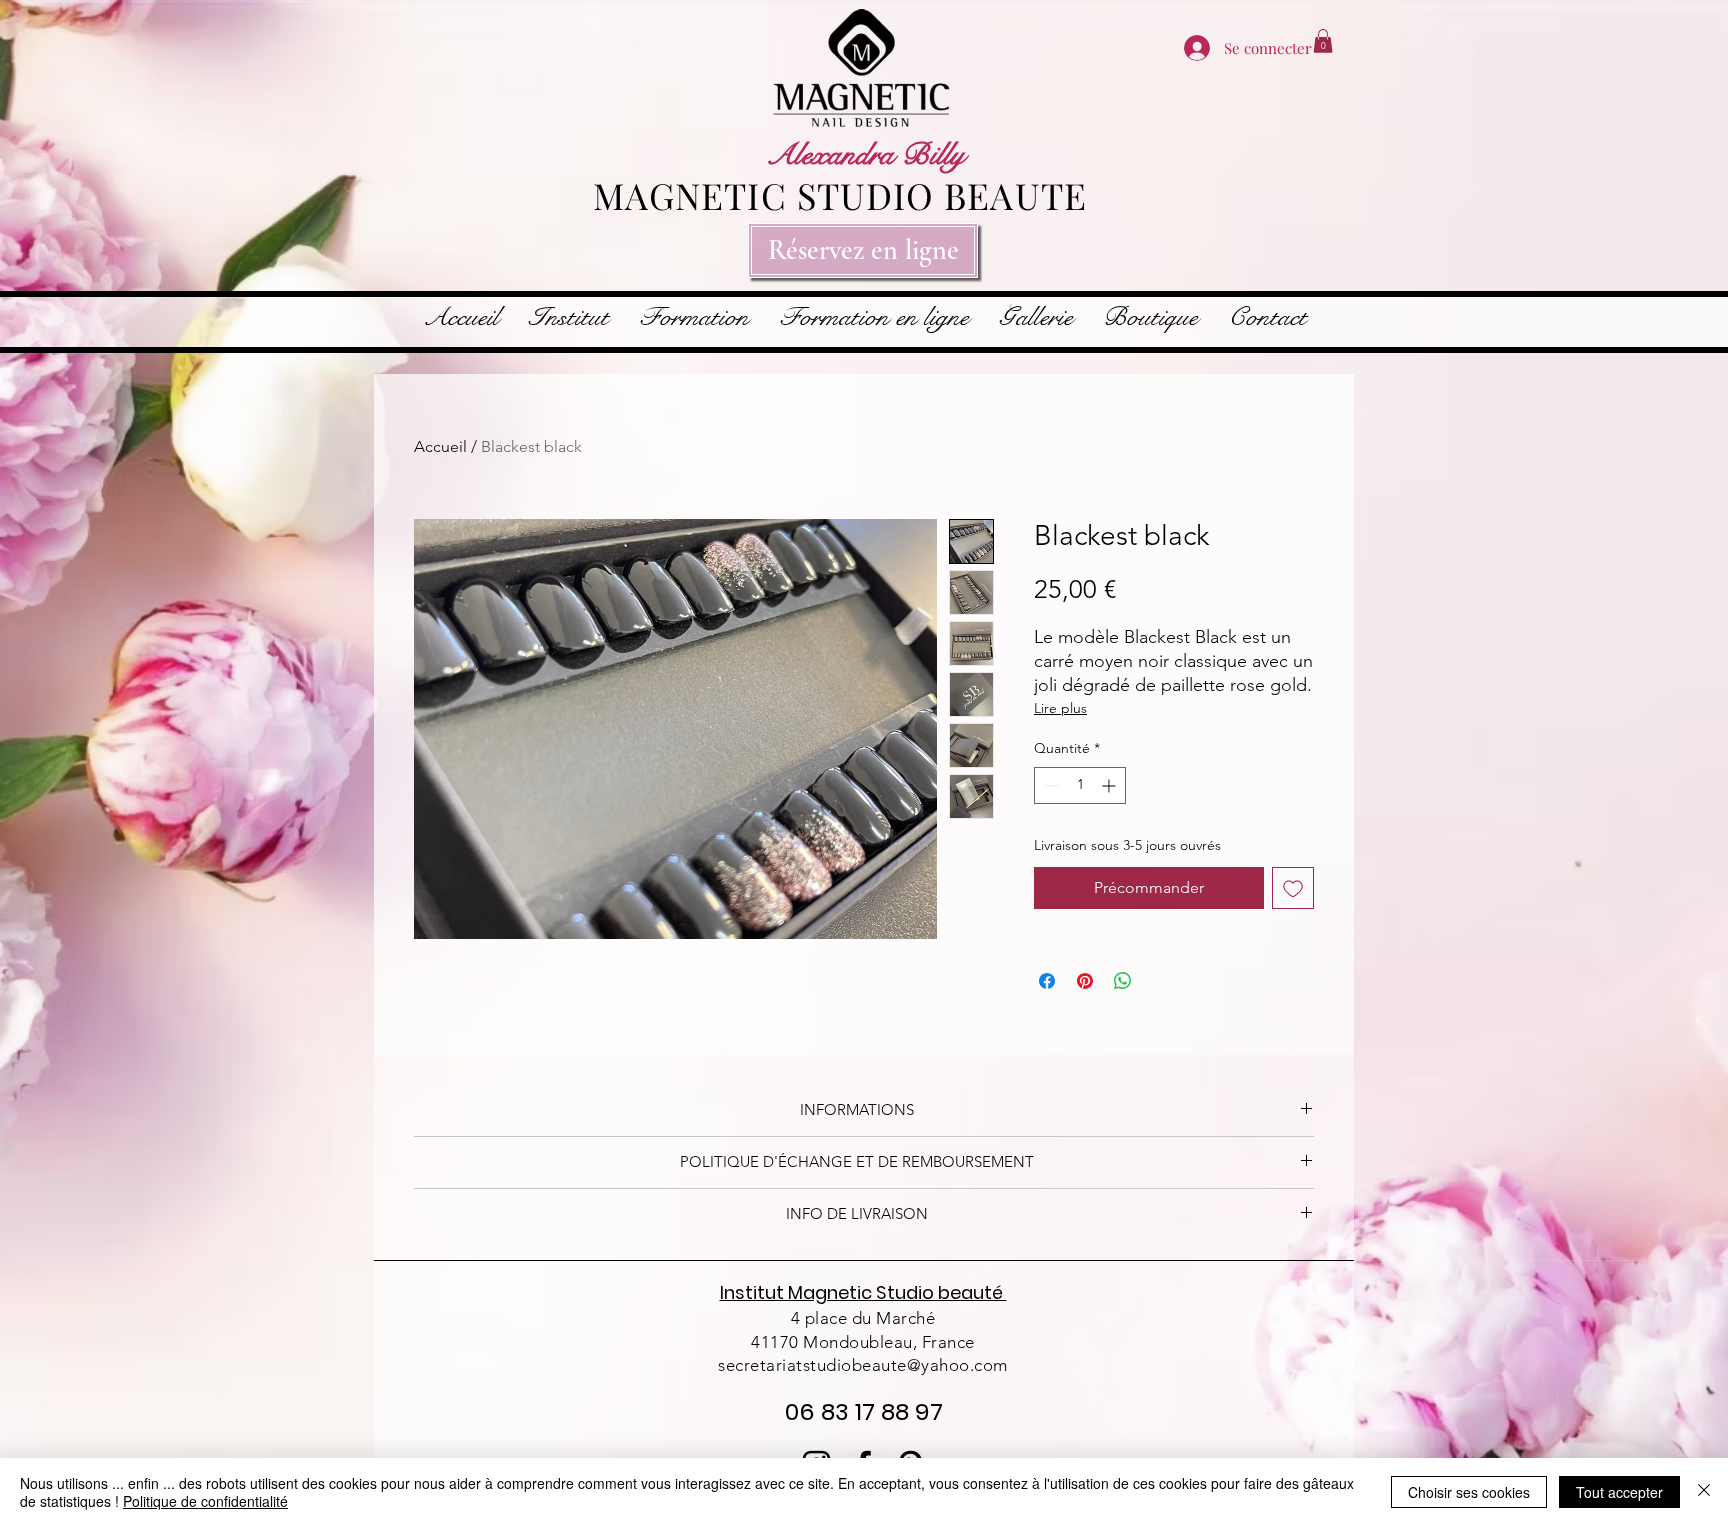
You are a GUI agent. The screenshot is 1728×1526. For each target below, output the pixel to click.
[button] (1323, 41)
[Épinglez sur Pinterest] (1085, 981)
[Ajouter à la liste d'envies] (1293, 888)
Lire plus (1060, 708)
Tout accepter (1619, 1492)
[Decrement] (1049, 785)
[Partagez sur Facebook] (1047, 981)
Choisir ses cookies (1469, 1492)
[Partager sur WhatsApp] (1123, 981)
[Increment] (1110, 785)
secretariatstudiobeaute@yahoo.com (863, 1365)
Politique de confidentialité (205, 1501)
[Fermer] (1704, 1492)
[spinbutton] (1080, 785)
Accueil (440, 446)
